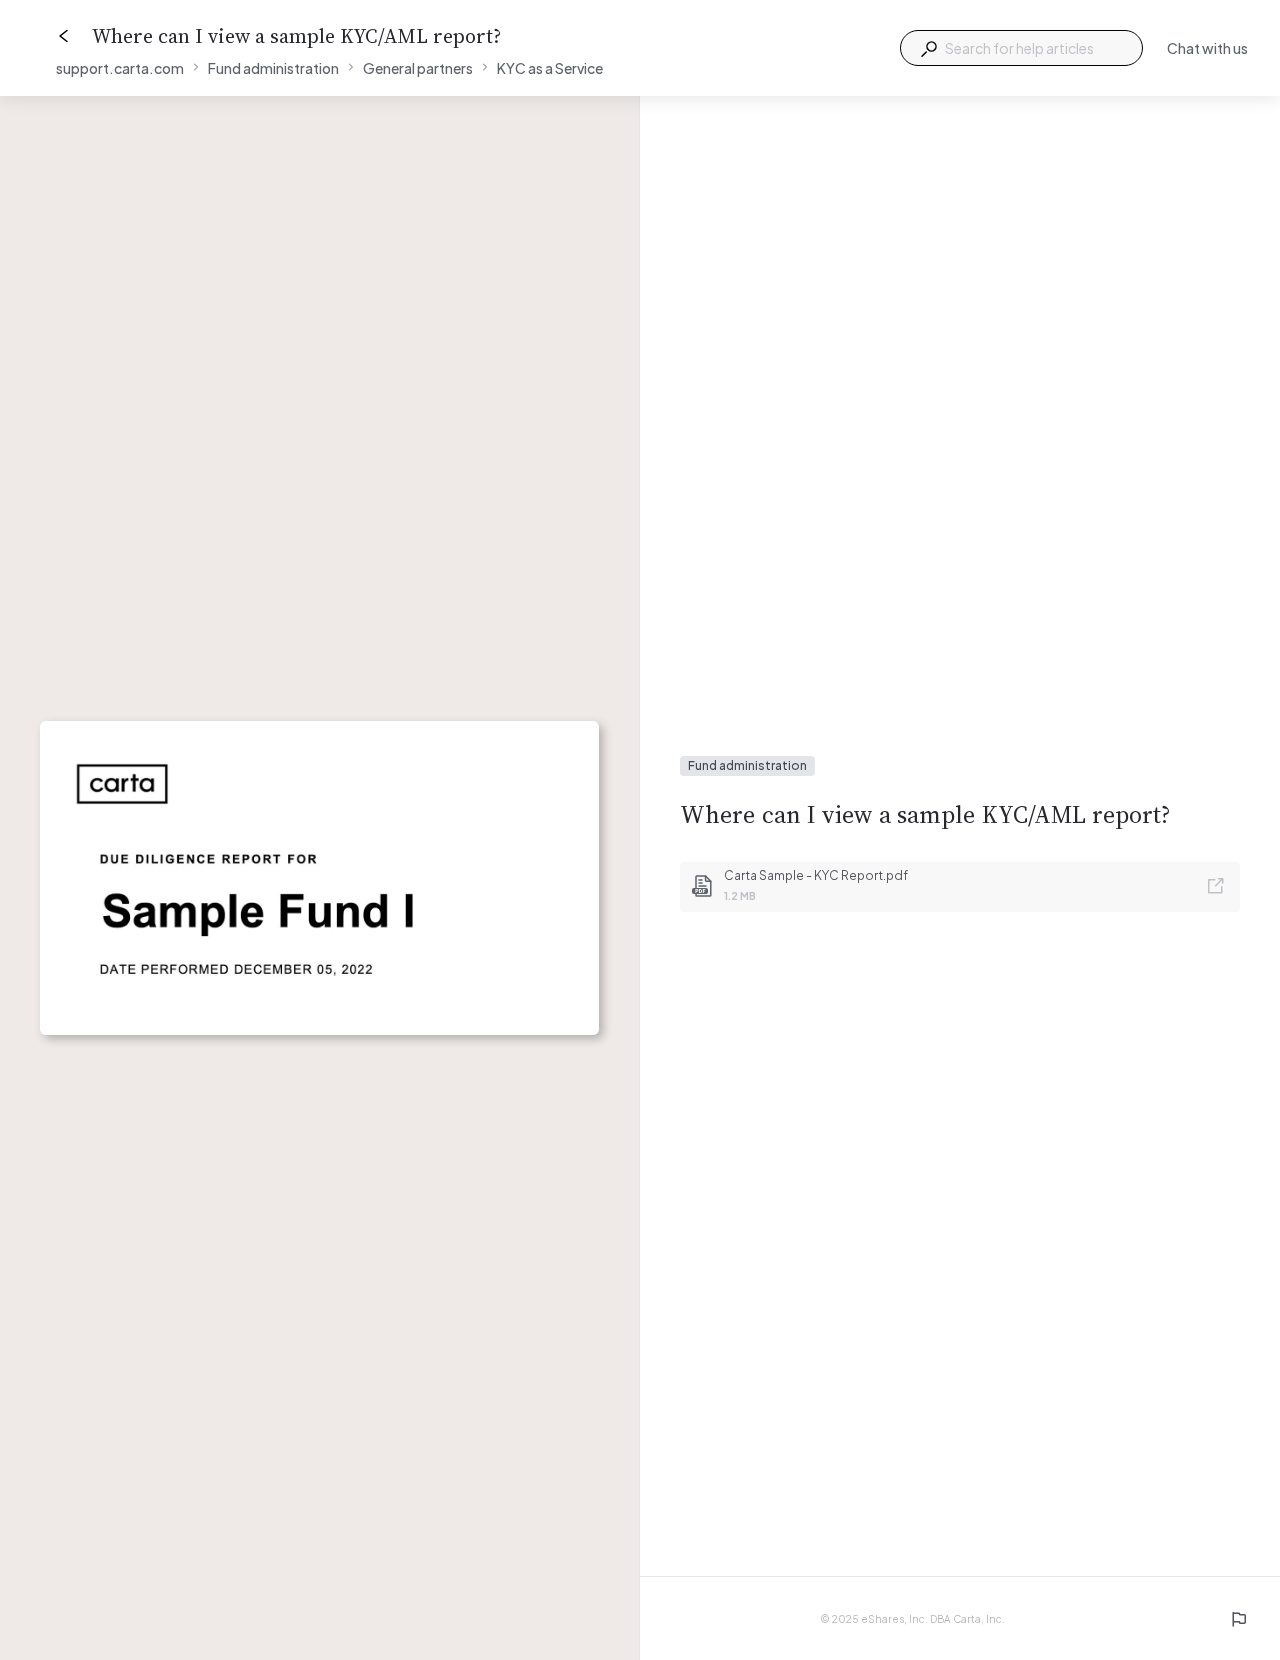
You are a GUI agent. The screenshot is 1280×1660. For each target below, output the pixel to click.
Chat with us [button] (1207, 48)
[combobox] (1021, 48)
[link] (960, 887)
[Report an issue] (1238, 1619)
